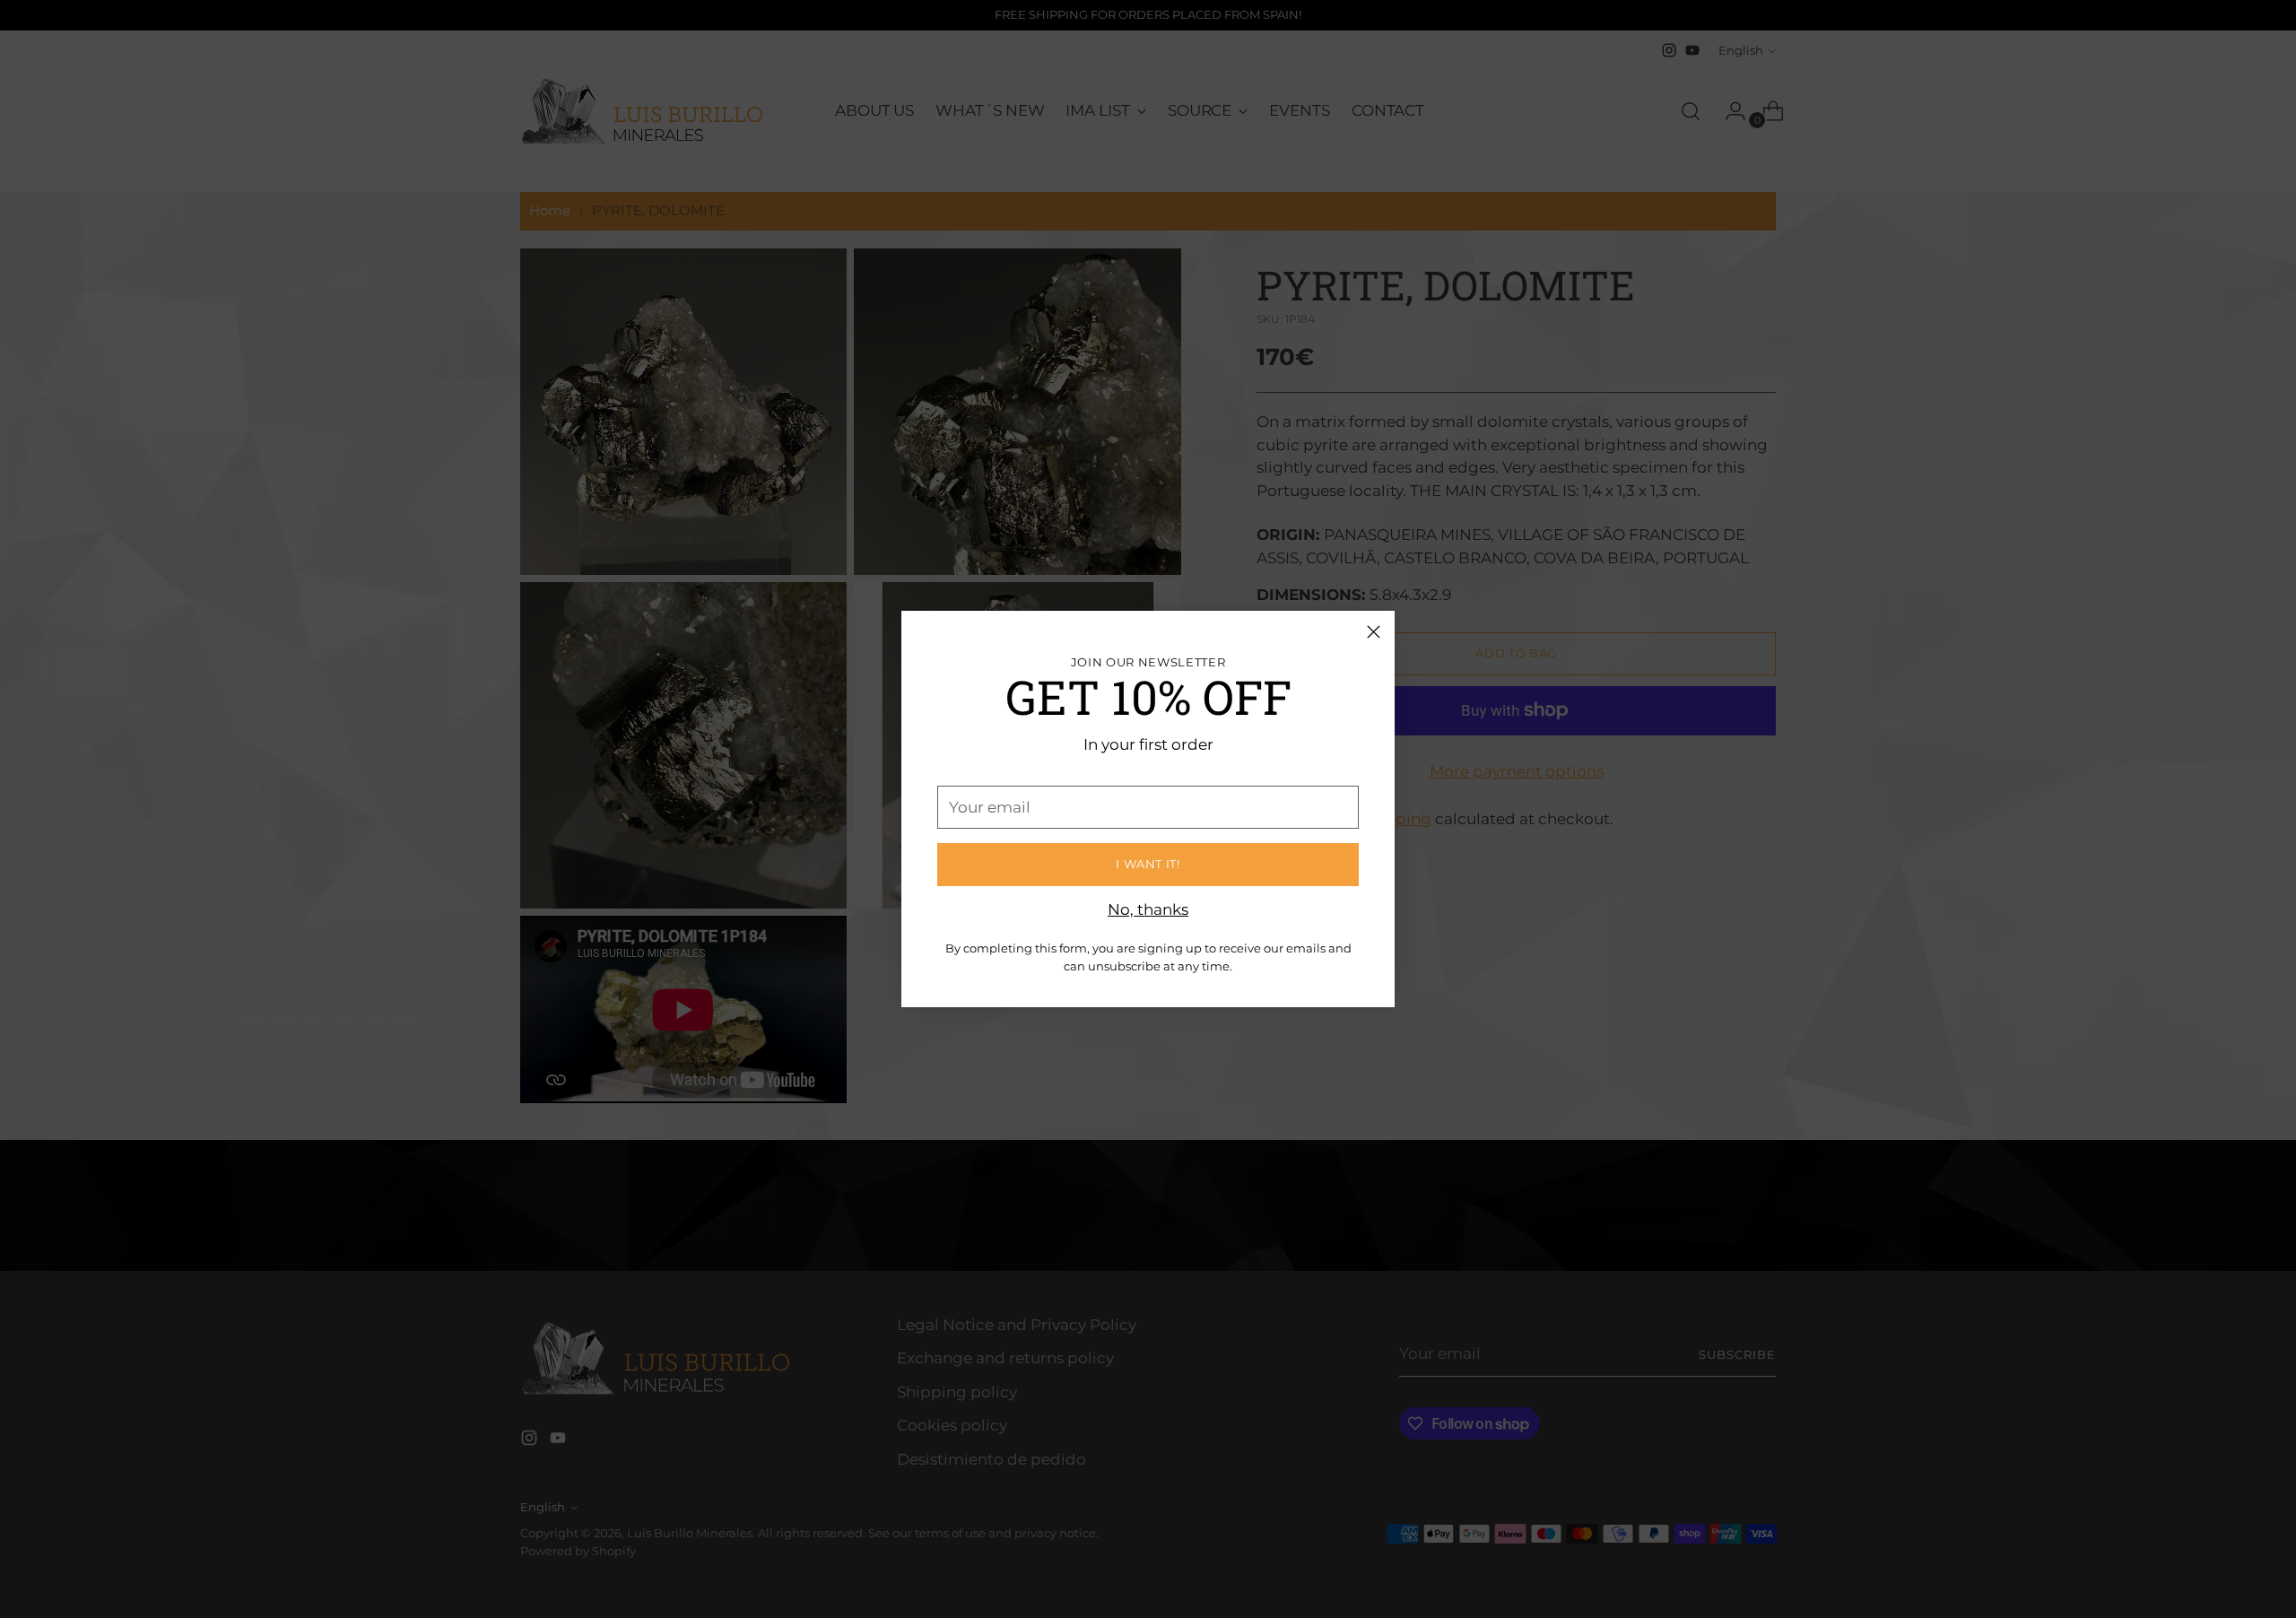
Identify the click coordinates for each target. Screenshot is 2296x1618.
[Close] (1374, 632)
